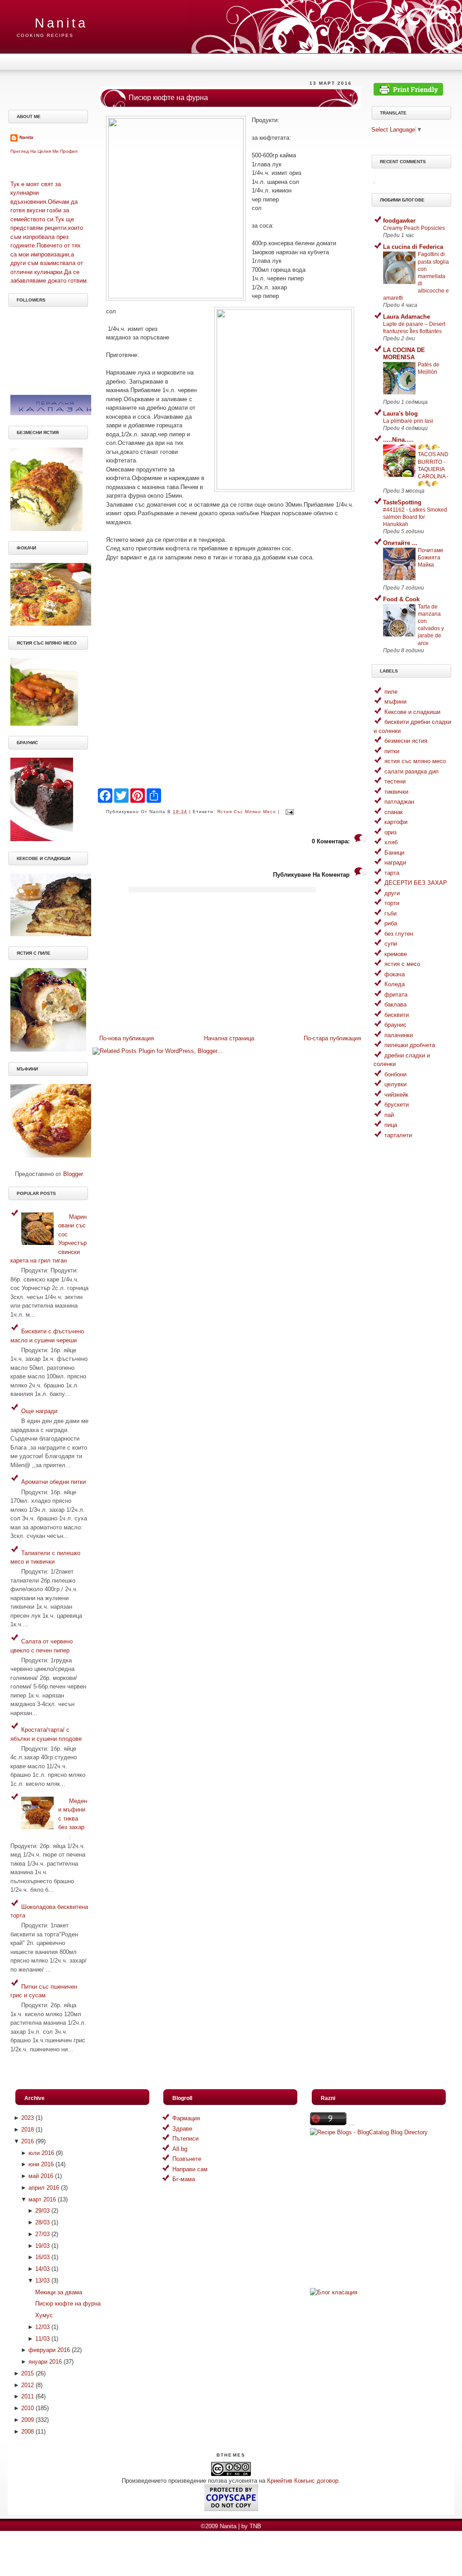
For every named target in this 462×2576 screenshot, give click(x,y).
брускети (397, 1105)
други (392, 893)
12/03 (42, 2327)
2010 (28, 2408)
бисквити (397, 1015)
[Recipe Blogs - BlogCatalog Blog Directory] (369, 2132)
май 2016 (41, 2176)
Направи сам (190, 2169)
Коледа (395, 984)
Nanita (61, 23)
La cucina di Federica (413, 247)
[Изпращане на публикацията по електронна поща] (289, 812)
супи (391, 944)
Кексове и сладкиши (412, 712)
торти (392, 903)
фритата (396, 995)
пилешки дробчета (410, 1045)
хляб (391, 842)
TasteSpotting (402, 502)
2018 (28, 2130)
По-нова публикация (127, 1038)
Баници (394, 853)
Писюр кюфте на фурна (168, 98)
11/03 (42, 2339)
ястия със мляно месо (247, 812)
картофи (396, 822)
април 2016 (44, 2188)
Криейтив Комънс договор (303, 2481)
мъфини (395, 702)
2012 (28, 2385)
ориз (390, 832)
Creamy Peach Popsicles (414, 228)
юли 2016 (41, 2153)
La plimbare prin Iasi (408, 421)
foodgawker (399, 221)
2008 (28, 2432)
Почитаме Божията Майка (431, 558)
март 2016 (42, 2199)
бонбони (395, 1074)
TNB (255, 2526)
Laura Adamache (407, 317)
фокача (395, 974)
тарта (392, 873)
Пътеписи (185, 2139)
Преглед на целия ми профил (44, 151)
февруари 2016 (49, 2350)
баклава (395, 1004)
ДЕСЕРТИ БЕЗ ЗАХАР (416, 883)
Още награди (39, 1411)
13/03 (42, 2281)
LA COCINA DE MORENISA (404, 354)
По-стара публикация (332, 1038)
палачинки (399, 1035)
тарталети (398, 1135)
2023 (28, 2118)
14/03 (42, 2269)
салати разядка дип (411, 771)
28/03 (42, 2222)
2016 (28, 2141)
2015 (28, 2373)
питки (392, 751)
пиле (391, 692)
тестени (395, 781)
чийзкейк (396, 1095)
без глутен (399, 934)
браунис (395, 1025)
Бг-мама (184, 2179)
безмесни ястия (406, 741)
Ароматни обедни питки (53, 1482)
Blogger (73, 1174)
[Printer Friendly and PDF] (408, 94)
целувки (395, 1084)
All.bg (180, 2149)
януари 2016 (45, 2362)
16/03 (42, 2257)
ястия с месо (402, 964)
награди (395, 862)
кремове (396, 954)
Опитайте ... (400, 543)
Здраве (182, 2129)
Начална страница (229, 1038)
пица (391, 1125)
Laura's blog (400, 414)
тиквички (396, 792)
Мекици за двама (59, 2292)
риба (391, 923)
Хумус (44, 2315)
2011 (28, 2396)
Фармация (186, 2118)
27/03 (42, 2234)
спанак (394, 812)
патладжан (399, 802)
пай (389, 1115)
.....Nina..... (398, 440)
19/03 (42, 2246)
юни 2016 (41, 2164)
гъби (390, 913)
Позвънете (187, 2159)
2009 (28, 2420)
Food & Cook (401, 599)
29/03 (42, 2211)
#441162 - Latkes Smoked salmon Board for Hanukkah (415, 517)
